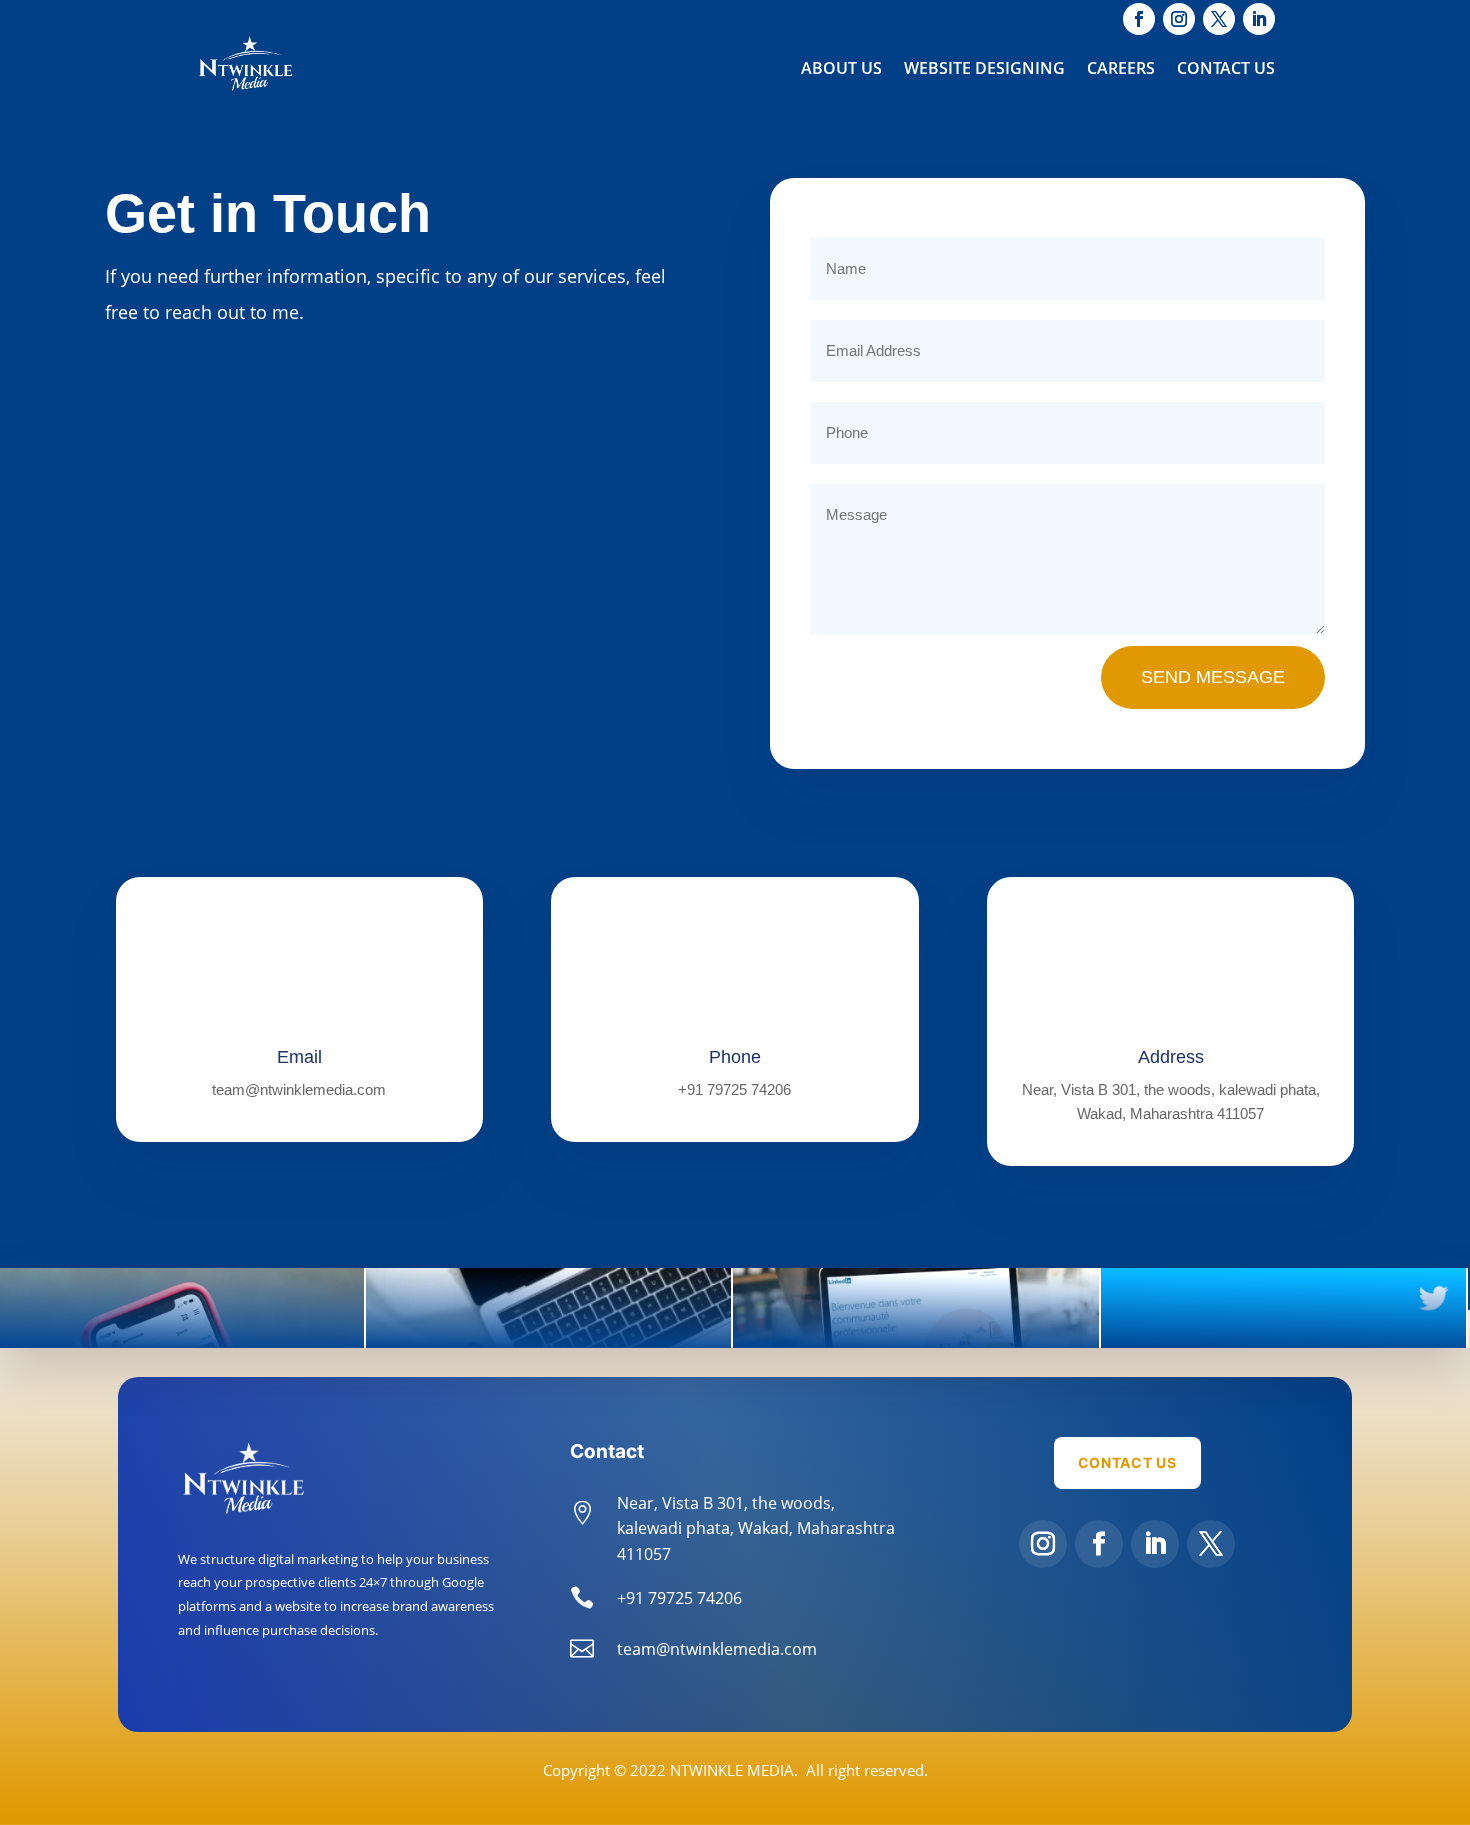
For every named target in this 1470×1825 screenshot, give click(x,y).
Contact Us (1226, 70)
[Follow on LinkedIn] (1155, 1544)
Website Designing (984, 70)
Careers (1121, 70)
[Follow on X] (1211, 1544)
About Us (841, 70)
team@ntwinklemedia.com (299, 1089)
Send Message (1213, 677)
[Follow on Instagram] (1043, 1544)
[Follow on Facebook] (1099, 1544)
